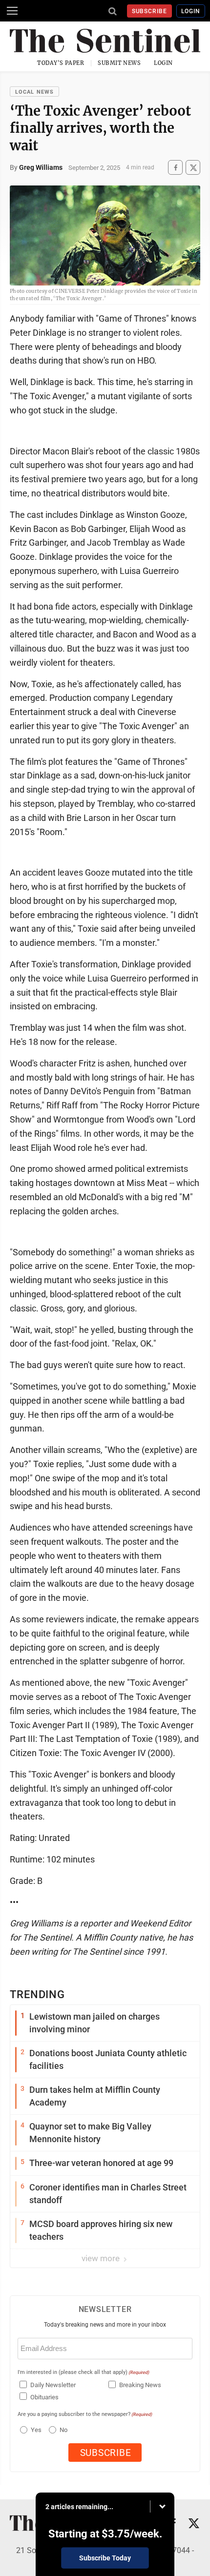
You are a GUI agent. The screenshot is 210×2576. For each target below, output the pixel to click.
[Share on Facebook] (175, 168)
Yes (35, 2430)
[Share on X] (193, 168)
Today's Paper (61, 63)
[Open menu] (12, 11)
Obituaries (44, 2397)
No (63, 2430)
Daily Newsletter (53, 2385)
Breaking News (140, 2385)
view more (102, 2258)
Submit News (119, 63)
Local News (34, 92)
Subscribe (150, 11)
